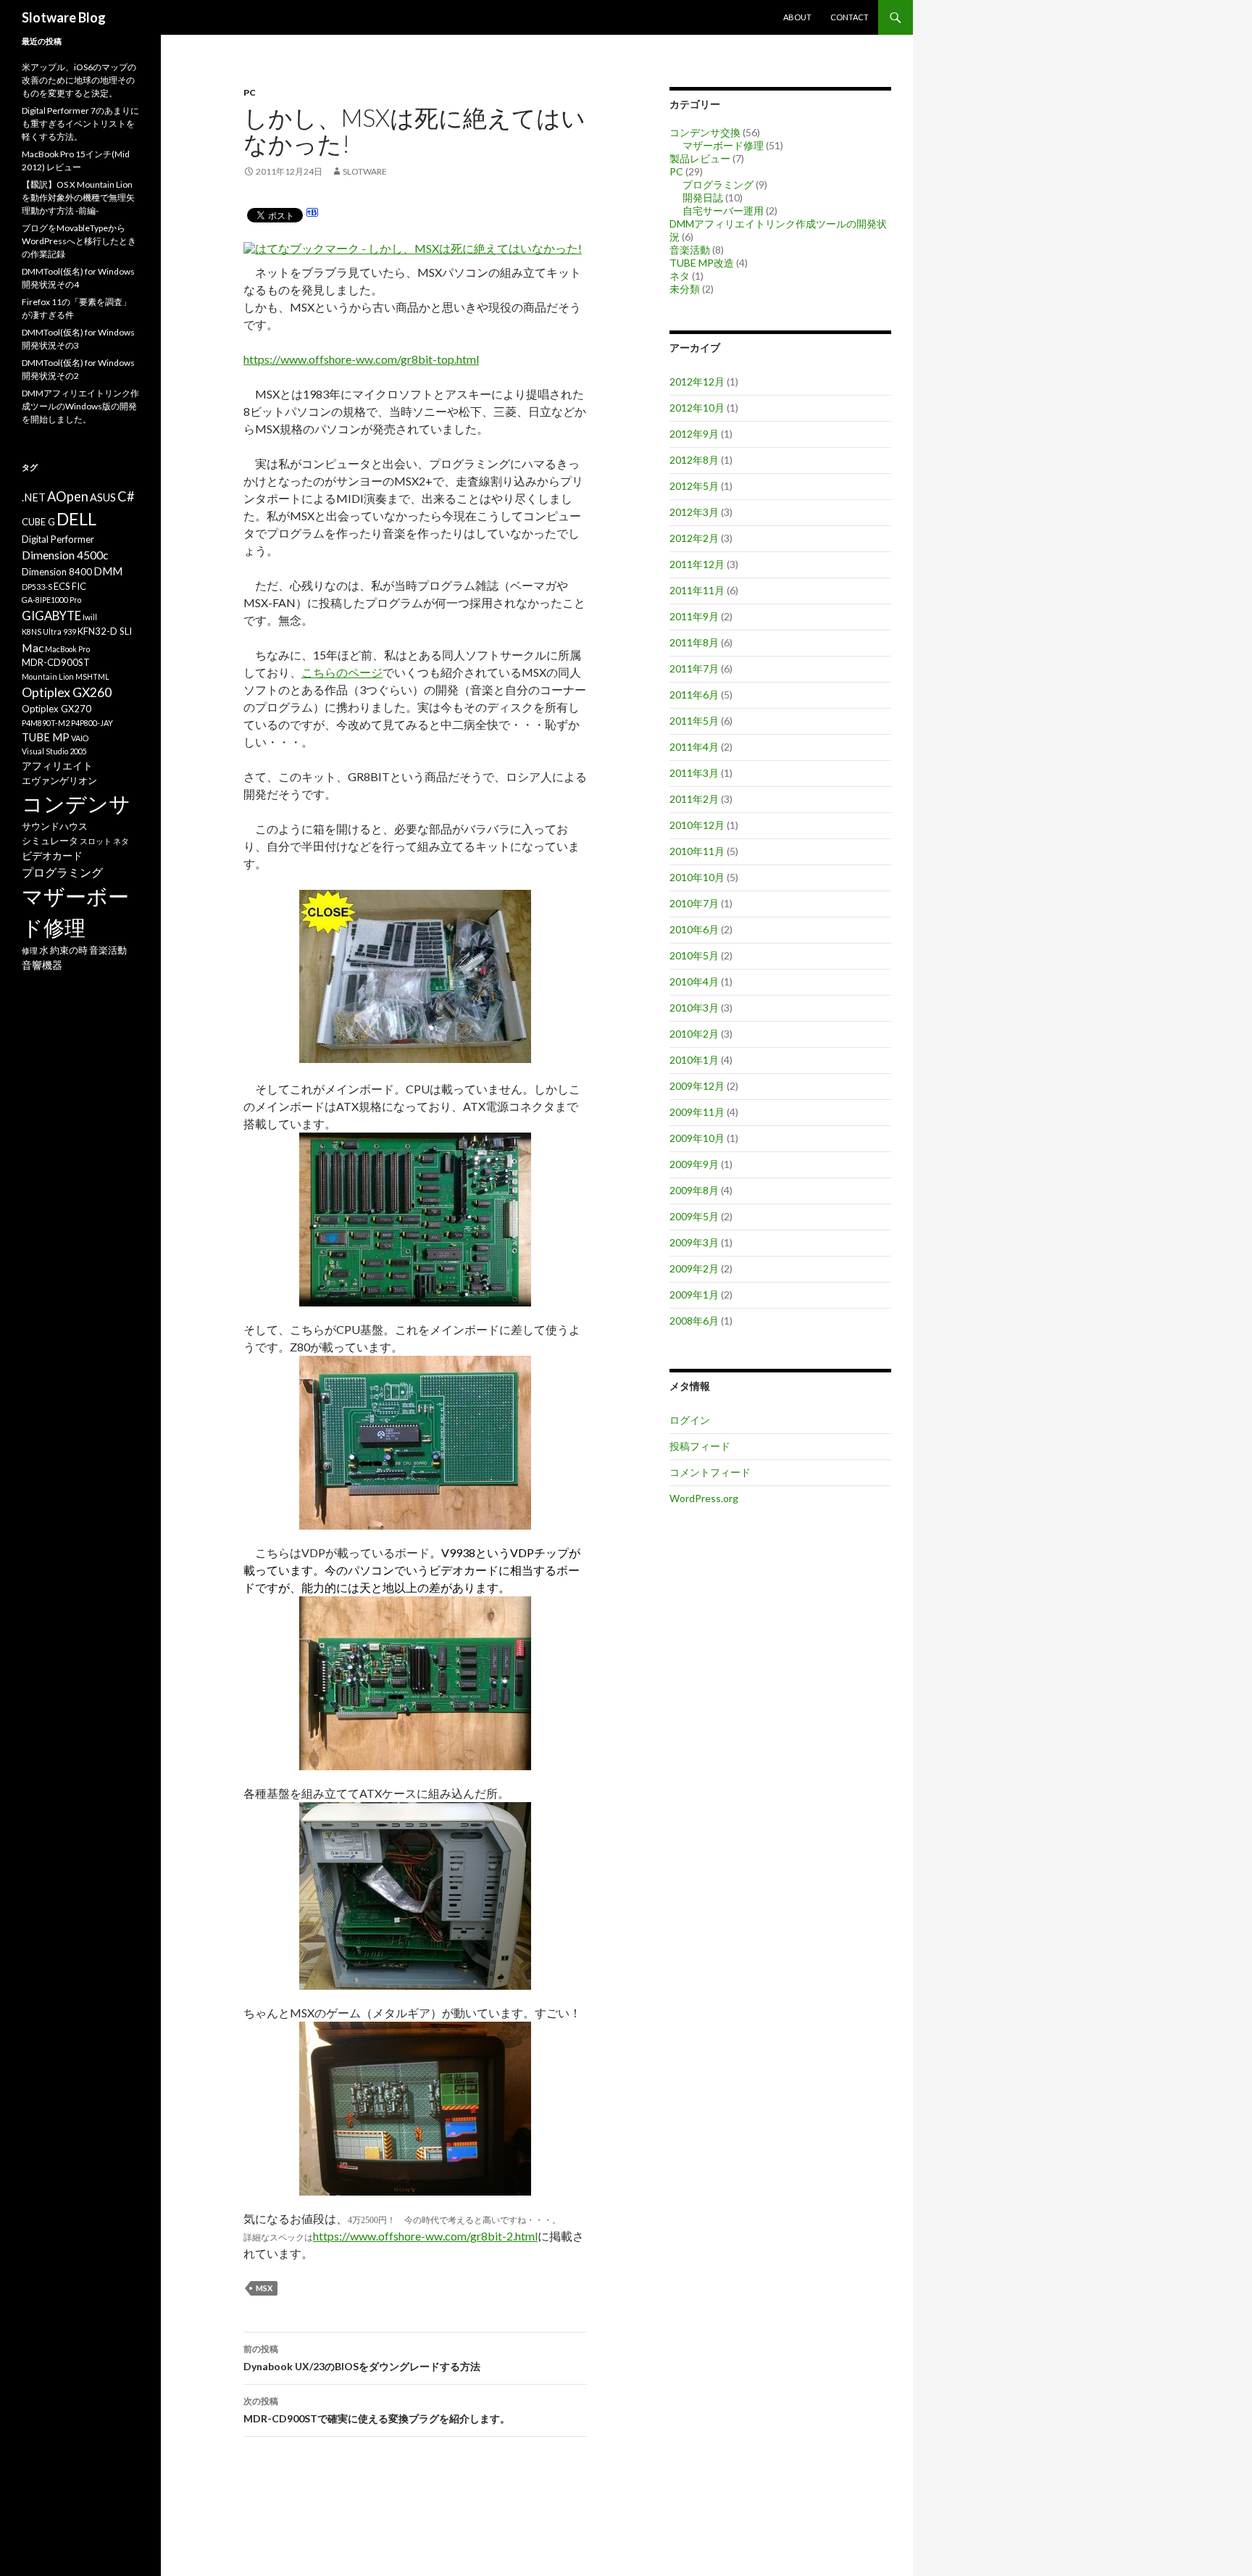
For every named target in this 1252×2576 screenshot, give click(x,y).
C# (126, 496)
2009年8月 (694, 1190)
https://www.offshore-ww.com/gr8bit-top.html (361, 359)
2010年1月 (694, 1060)
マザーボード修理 (723, 145)
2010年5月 (694, 955)
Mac (33, 647)
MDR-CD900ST (56, 662)
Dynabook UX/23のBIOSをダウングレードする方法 (362, 2358)
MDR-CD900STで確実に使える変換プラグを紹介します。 (377, 2410)
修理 (30, 950)
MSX (264, 2288)
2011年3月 (694, 773)
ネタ (680, 276)
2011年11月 (697, 590)
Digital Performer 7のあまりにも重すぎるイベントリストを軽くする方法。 (80, 124)
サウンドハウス (55, 826)
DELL (76, 519)
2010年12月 (697, 825)
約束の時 (69, 950)
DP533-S (37, 587)
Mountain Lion (48, 676)
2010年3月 (694, 1008)
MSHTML (92, 676)
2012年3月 (694, 512)
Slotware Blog (64, 17)
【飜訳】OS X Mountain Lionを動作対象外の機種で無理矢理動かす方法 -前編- (78, 197)
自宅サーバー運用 (723, 211)
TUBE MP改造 (702, 263)
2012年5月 (694, 486)
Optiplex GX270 (57, 709)
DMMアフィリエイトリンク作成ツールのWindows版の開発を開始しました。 (80, 406)
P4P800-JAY (92, 723)
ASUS (103, 497)
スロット (96, 841)
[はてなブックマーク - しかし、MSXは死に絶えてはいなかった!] (413, 248)
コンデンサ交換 (705, 132)
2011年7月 (694, 668)
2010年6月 (694, 929)
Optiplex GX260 (67, 692)
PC (250, 92)
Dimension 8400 (57, 572)
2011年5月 (694, 721)
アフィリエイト (57, 766)
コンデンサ (76, 803)
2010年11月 (697, 851)
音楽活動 (690, 250)
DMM (108, 571)
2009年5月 (694, 1216)
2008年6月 (694, 1321)
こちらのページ (342, 672)
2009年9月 (694, 1164)
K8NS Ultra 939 (49, 632)
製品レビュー (700, 158)
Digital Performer (58, 539)
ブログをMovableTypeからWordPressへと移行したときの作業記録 (79, 241)
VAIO (80, 738)
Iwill (90, 617)
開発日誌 (703, 197)
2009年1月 (694, 1295)
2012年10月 (697, 408)
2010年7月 (694, 903)
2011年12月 (697, 564)
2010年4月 (694, 981)
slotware (365, 171)
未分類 (685, 289)
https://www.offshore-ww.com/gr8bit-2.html (425, 2236)
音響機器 (42, 965)
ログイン (690, 1420)
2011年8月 (694, 642)
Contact (850, 17)
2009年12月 (697, 1086)
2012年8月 (694, 460)
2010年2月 (694, 1034)
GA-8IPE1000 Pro (51, 600)
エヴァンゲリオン (59, 780)
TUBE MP (46, 737)
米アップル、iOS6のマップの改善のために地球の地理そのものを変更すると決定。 (79, 80)
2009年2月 (694, 1268)
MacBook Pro (67, 649)
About (797, 17)
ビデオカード (52, 855)
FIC (79, 586)
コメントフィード (710, 1472)
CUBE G (38, 522)
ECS (62, 586)
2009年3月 (694, 1242)
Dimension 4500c (65, 555)
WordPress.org (704, 1498)
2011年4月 (694, 747)
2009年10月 (697, 1138)
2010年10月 (697, 877)
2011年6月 (694, 695)
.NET (34, 497)
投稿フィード (700, 1446)
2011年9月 (694, 616)
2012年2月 (694, 538)
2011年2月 (694, 799)
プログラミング (718, 184)
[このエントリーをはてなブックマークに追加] (312, 214)
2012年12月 (697, 382)
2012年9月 (694, 434)
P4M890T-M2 (46, 723)
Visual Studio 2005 (54, 751)
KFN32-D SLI (105, 631)
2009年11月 (697, 1112)
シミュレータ (50, 841)
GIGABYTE (51, 616)
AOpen (68, 496)
